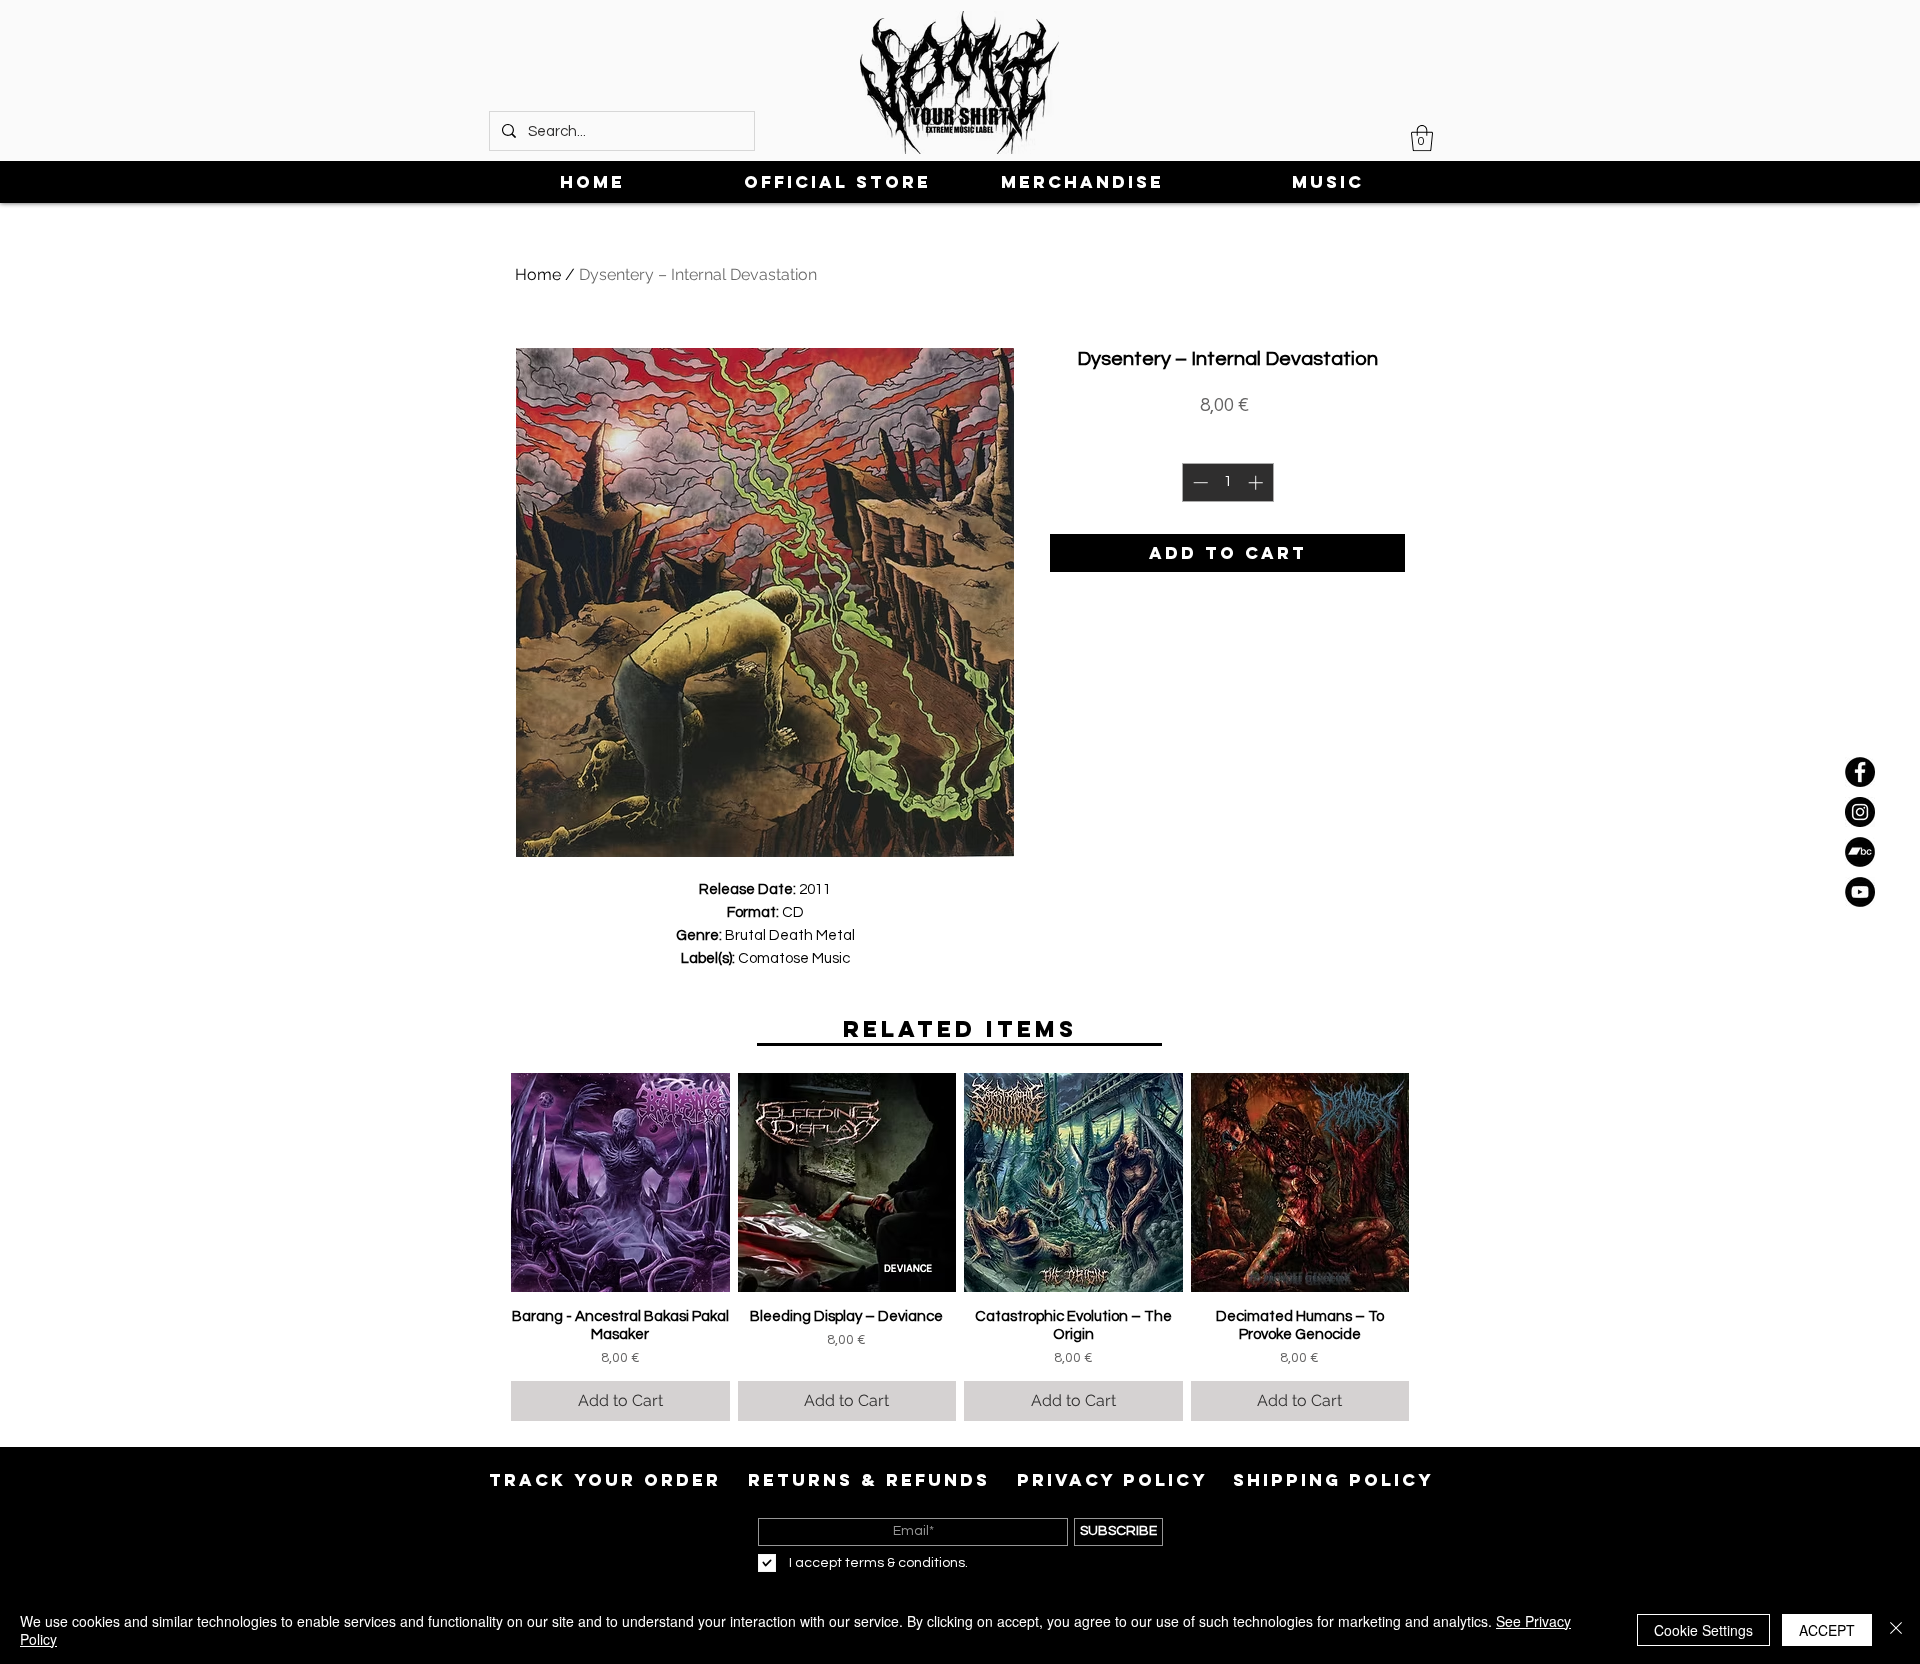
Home (538, 274)
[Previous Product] (482, 1182)
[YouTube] (1860, 892)
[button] (1422, 138)
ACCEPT (1827, 1630)
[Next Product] (1438, 1182)
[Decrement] (1198, 482)
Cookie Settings (1703, 1630)
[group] (960, 1247)
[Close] (1896, 1630)
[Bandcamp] (1860, 852)
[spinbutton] (1227, 482)
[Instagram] (1860, 812)
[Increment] (1257, 482)
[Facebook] (1860, 772)
